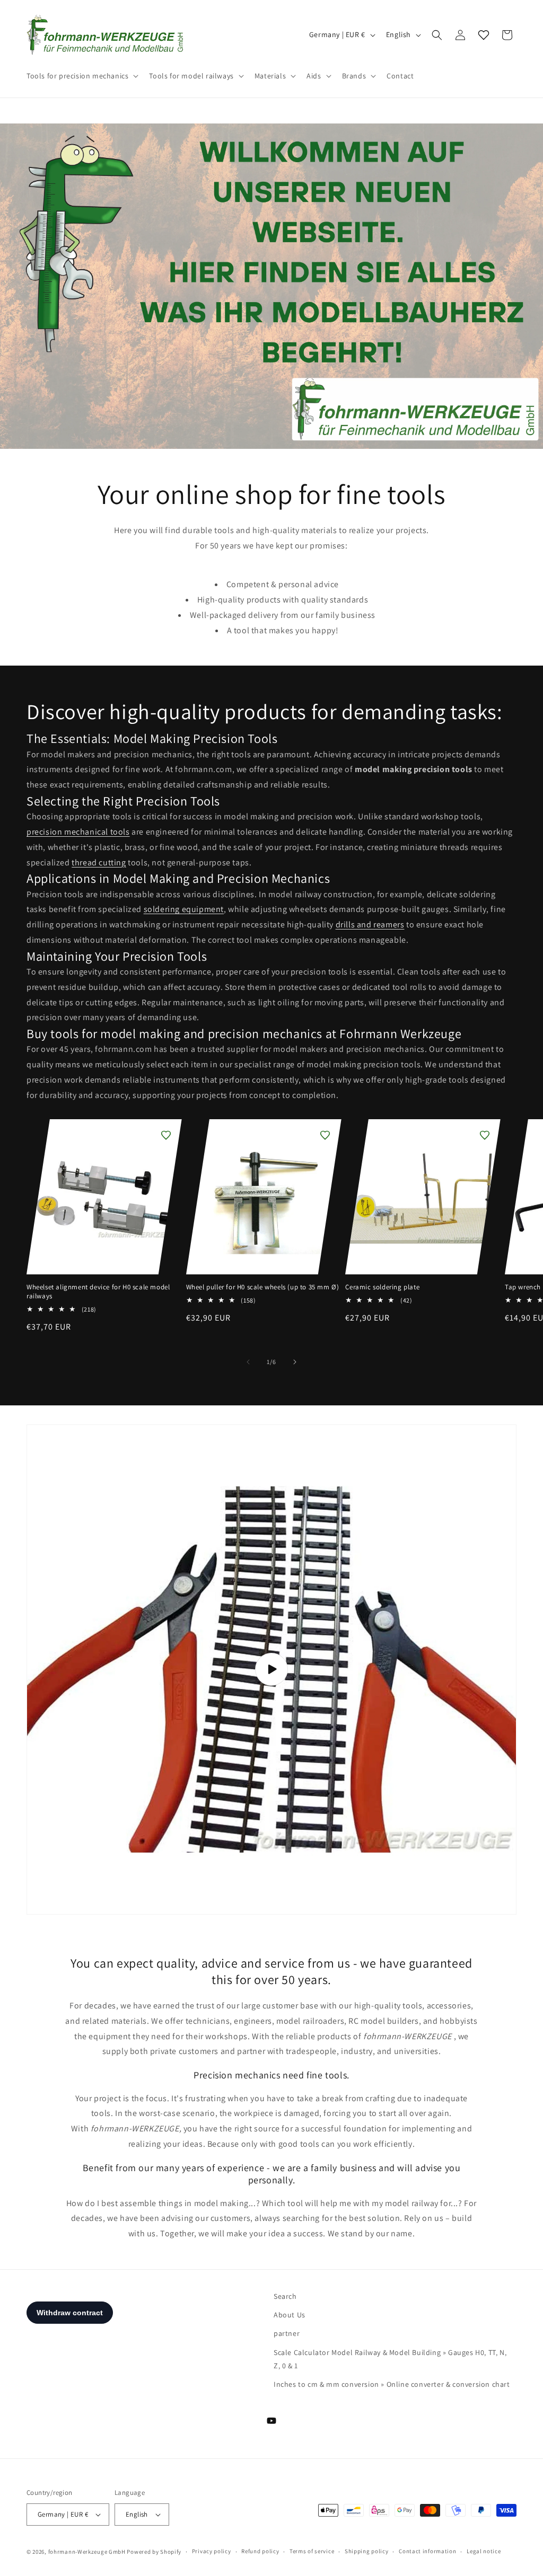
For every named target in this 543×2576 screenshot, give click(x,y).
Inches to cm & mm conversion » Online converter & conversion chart (392, 2384)
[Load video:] (271, 1670)
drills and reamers (370, 924)
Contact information (427, 2551)
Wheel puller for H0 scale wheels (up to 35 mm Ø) (263, 1287)
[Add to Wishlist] (166, 1135)
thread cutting (99, 862)
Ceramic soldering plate (382, 1287)
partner (287, 2333)
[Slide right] (295, 1362)
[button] (81, 76)
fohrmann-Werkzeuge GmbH (87, 2552)
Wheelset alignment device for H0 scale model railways (98, 1292)
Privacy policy (212, 2551)
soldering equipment (184, 909)
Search (285, 2296)
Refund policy (260, 2551)
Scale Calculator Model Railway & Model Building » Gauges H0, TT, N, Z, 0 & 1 (390, 2359)
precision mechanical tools (78, 832)
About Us (290, 2315)
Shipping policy (367, 2551)
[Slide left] (248, 1362)
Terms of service (312, 2551)
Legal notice (484, 2551)
